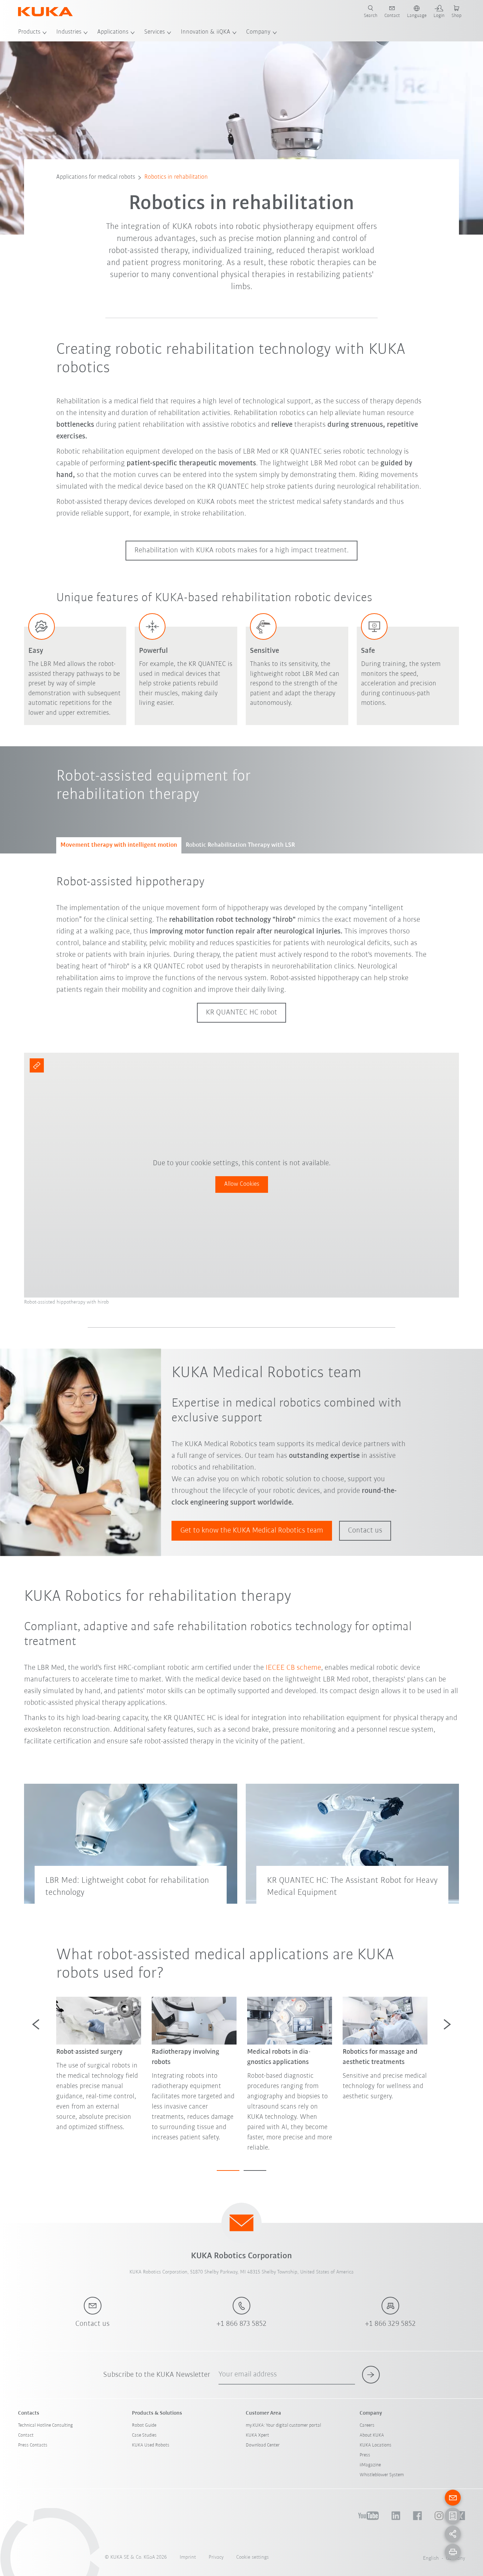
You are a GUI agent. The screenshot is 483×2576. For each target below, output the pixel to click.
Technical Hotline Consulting (45, 2425)
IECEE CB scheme (293, 1668)
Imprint (188, 2557)
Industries (69, 32)
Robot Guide (144, 2425)
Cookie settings (252, 2557)
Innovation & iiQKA (205, 32)
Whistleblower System (382, 2475)
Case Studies (144, 2435)
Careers (367, 2425)
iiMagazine (370, 2465)
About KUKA (372, 2435)
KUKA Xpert (257, 2435)
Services (155, 32)
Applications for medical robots (96, 177)
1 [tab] (228, 2170)
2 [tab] (255, 2170)
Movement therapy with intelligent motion (119, 845)
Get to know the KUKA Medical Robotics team (252, 1531)
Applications (113, 32)
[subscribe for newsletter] (371, 2375)
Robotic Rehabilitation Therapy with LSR (240, 845)
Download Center (263, 2445)
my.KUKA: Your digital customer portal (283, 2425)
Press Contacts (33, 2445)
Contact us (365, 1531)
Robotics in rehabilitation (176, 177)
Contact (26, 2435)
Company (258, 32)
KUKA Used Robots (151, 2445)
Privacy (216, 2557)
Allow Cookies (242, 1184)
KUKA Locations (376, 2445)
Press (365, 2455)
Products (29, 32)
